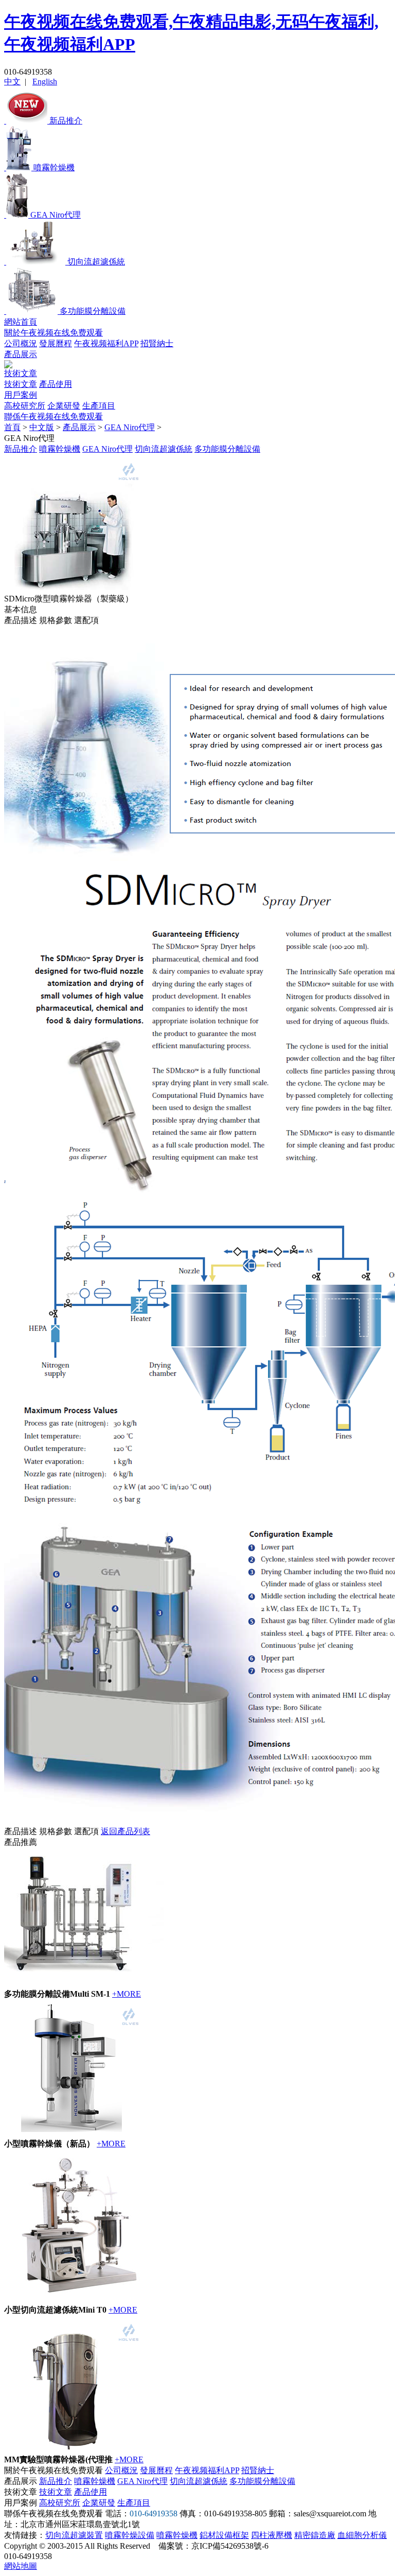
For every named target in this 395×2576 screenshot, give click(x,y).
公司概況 (21, 343)
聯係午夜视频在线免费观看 (53, 416)
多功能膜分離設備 (227, 449)
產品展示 (21, 354)
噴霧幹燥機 (60, 449)
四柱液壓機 (272, 2535)
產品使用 (56, 384)
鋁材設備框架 (224, 2535)
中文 (12, 82)
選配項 (86, 620)
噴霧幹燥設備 (130, 2535)
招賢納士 (157, 343)
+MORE (127, 1994)
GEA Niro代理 (130, 427)
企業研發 (64, 406)
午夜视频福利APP (106, 343)
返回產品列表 (125, 1831)
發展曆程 (56, 343)
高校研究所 (25, 406)
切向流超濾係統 (164, 449)
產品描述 (21, 620)
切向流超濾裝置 (74, 2535)
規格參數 (56, 620)
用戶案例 (21, 395)
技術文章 (21, 373)
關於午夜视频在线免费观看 (53, 333)
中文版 (42, 427)
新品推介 (21, 449)
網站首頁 (21, 322)
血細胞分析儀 (362, 2535)
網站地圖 (21, 2566)
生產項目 (99, 406)
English (45, 82)
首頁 (12, 427)
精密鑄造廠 (315, 2535)
